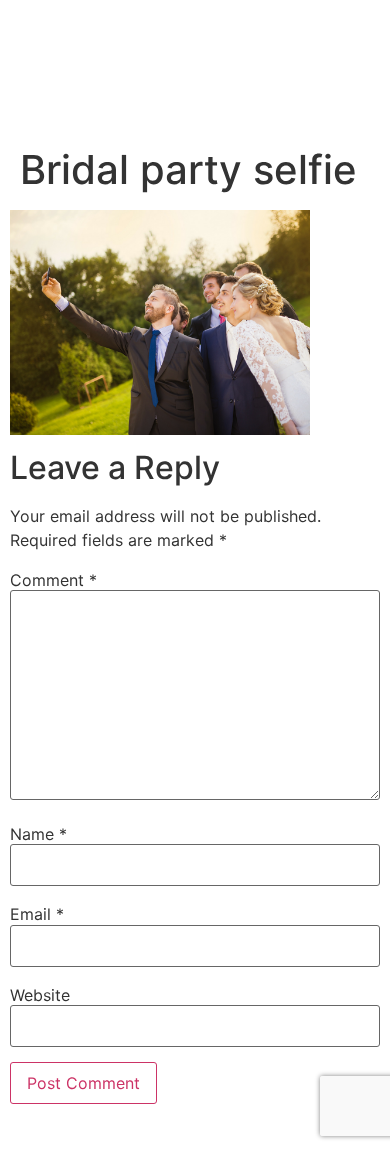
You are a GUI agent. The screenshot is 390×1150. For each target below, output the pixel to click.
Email (37, 914)
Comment (53, 580)
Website (40, 995)
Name (38, 834)
